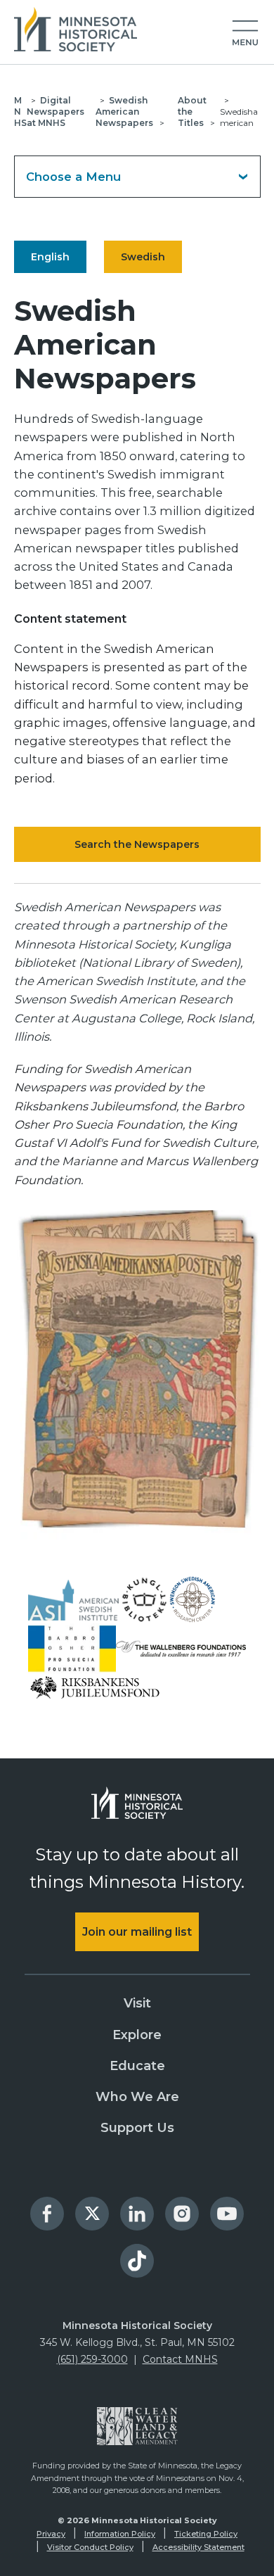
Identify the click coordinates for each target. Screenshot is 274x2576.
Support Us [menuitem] (137, 2128)
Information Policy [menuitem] (120, 2534)
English (50, 257)
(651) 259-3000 (92, 2359)
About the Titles (192, 112)
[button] (245, 34)
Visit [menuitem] (137, 2003)
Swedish (143, 257)
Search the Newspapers (137, 844)
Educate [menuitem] (137, 2066)
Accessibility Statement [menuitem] (198, 2547)
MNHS (20, 112)
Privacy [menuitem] (51, 2534)
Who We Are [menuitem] (137, 2097)
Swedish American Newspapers (124, 112)
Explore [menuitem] (137, 2035)
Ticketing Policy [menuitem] (206, 2534)
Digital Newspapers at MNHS (56, 112)
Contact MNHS (180, 2359)
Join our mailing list (137, 1932)
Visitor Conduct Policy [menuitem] (90, 2547)
